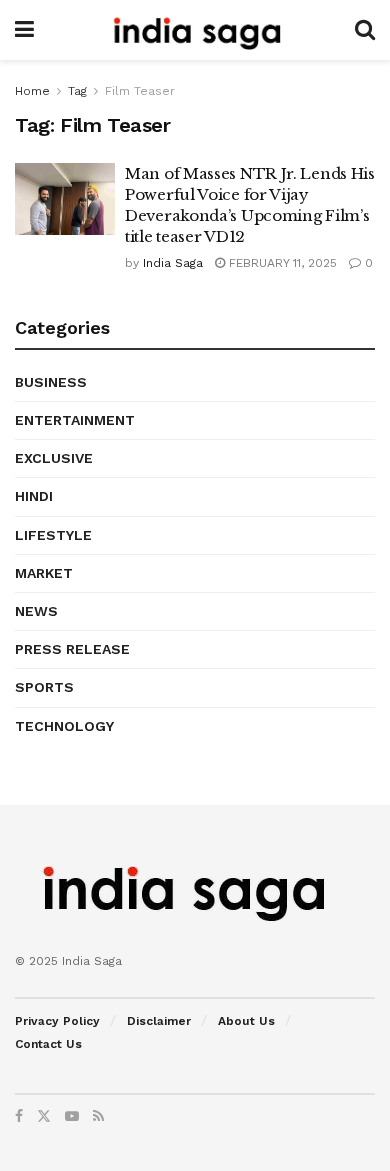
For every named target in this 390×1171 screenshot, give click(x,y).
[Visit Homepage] (194, 30)
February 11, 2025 (281, 263)
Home (32, 91)
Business (51, 382)
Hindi (34, 496)
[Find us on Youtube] (72, 1116)
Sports (44, 687)
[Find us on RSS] (98, 1116)
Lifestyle (53, 535)
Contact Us (48, 1044)
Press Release (72, 649)
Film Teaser (140, 91)
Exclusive (54, 458)
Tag (77, 91)
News (36, 611)
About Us (246, 1021)
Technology (64, 726)
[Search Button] (365, 30)
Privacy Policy (57, 1021)
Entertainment (75, 420)
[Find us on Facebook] (19, 1116)
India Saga (173, 263)
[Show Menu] (24, 30)
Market (44, 573)
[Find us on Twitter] (44, 1116)
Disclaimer (159, 1021)
